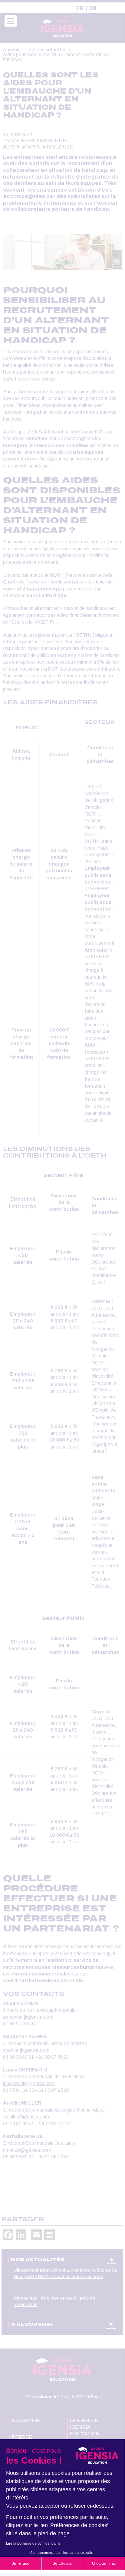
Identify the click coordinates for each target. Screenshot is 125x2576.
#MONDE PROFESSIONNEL (36, 140)
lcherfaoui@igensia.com (29, 2083)
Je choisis (62, 2563)
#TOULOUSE (58, 147)
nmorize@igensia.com (27, 2150)
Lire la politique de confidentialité (33, 2544)
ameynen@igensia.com (28, 2017)
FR (80, 8)
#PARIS (31, 147)
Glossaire (26, 2420)
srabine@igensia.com (26, 2050)
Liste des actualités (46, 50)
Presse (22, 2437)
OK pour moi (104, 2563)
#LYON (11, 147)
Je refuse (21, 2563)
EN (93, 8)
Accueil (11, 50)
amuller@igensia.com (26, 2117)
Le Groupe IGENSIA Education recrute (85, 2430)
